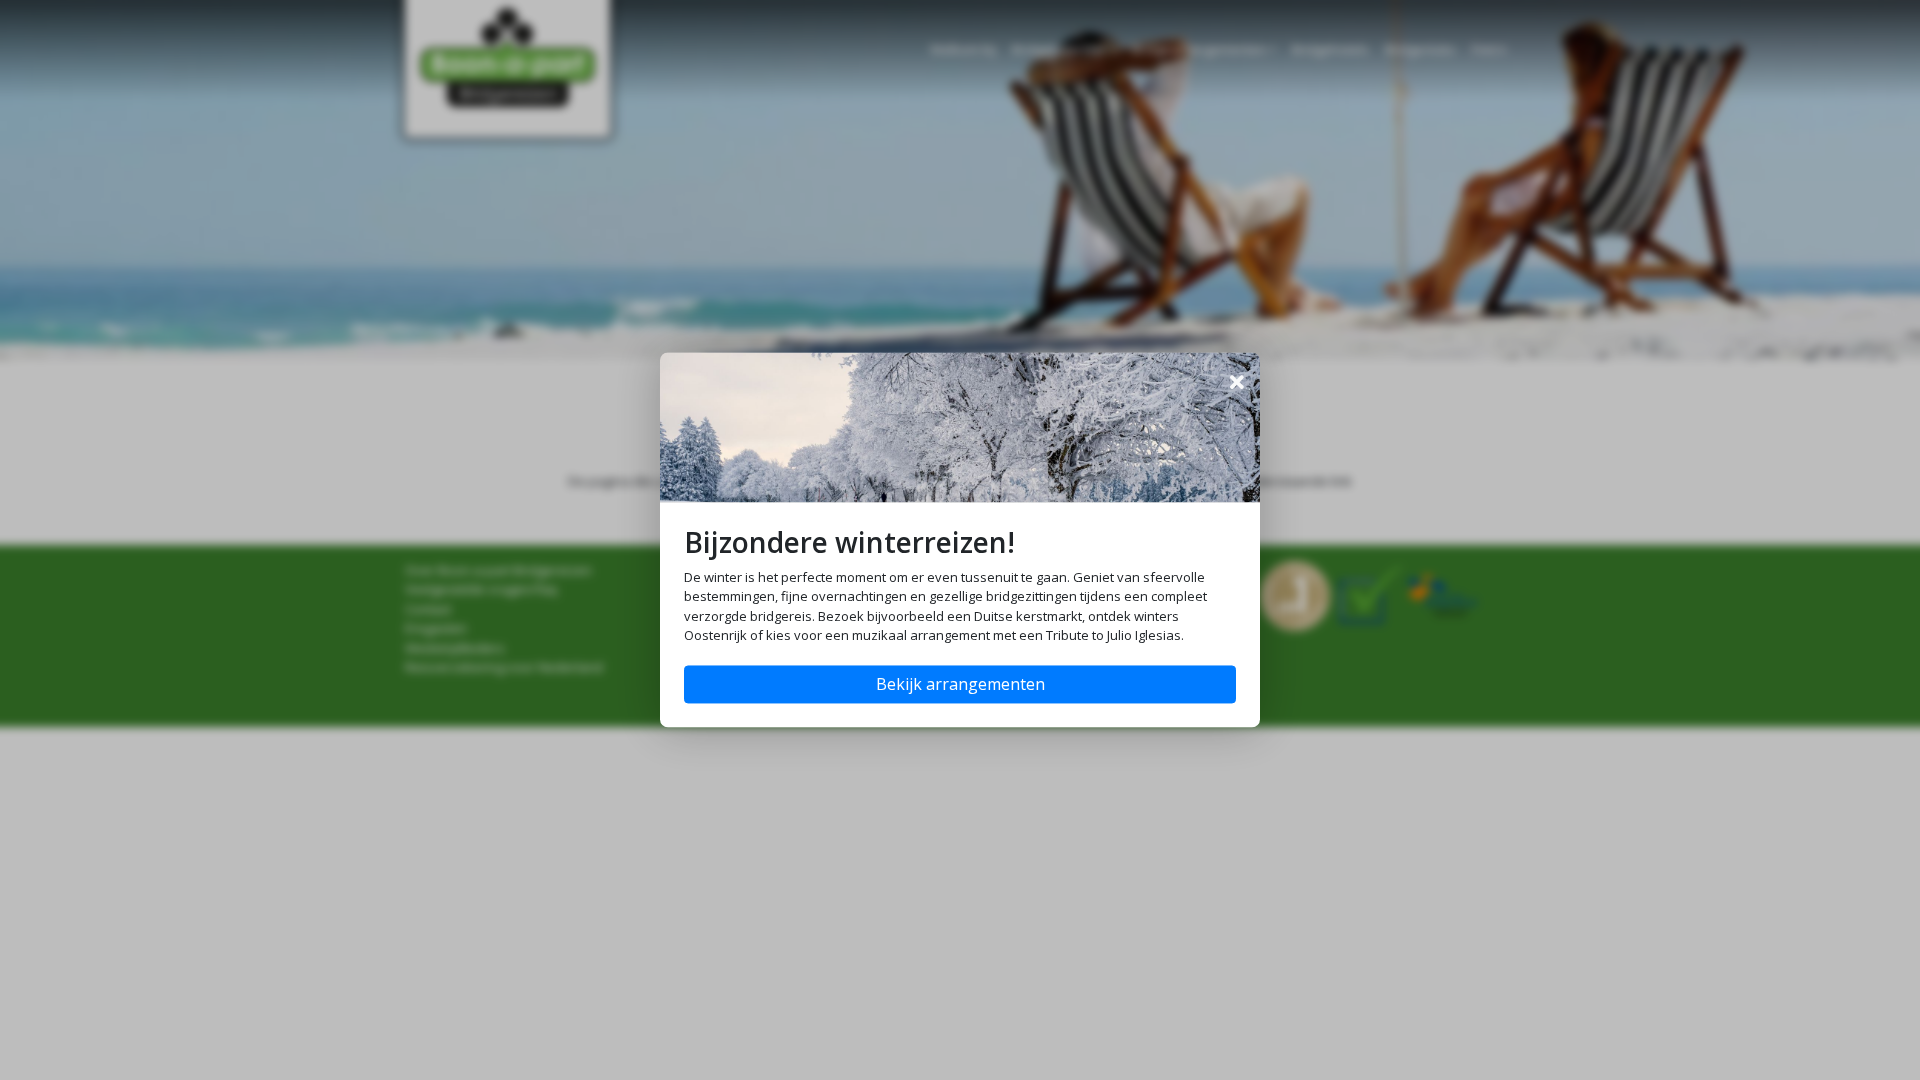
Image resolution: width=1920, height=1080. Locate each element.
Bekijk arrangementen (960, 685)
